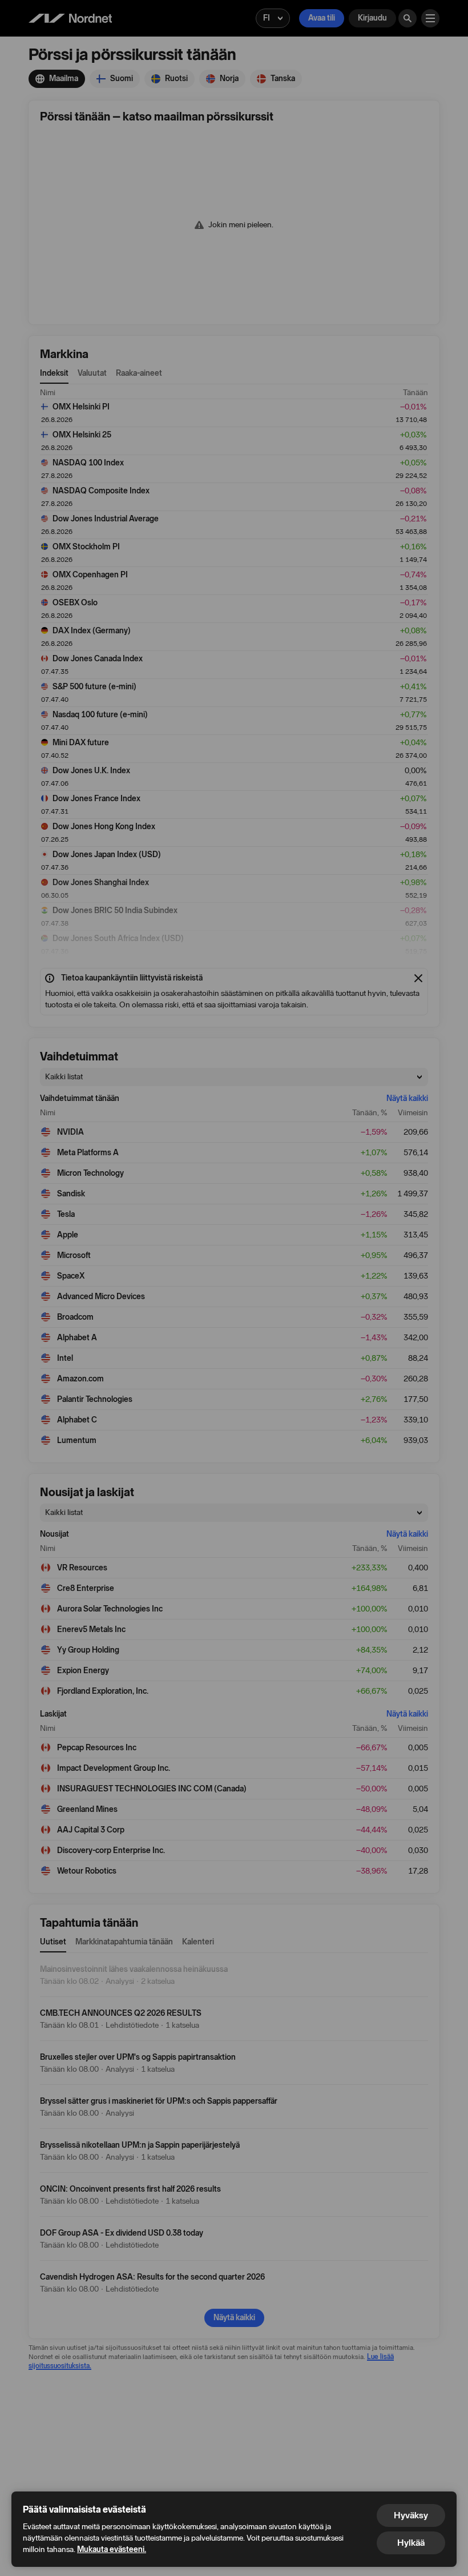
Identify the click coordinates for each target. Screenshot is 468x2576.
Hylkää (411, 2543)
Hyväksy (411, 2515)
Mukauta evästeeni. (112, 2549)
